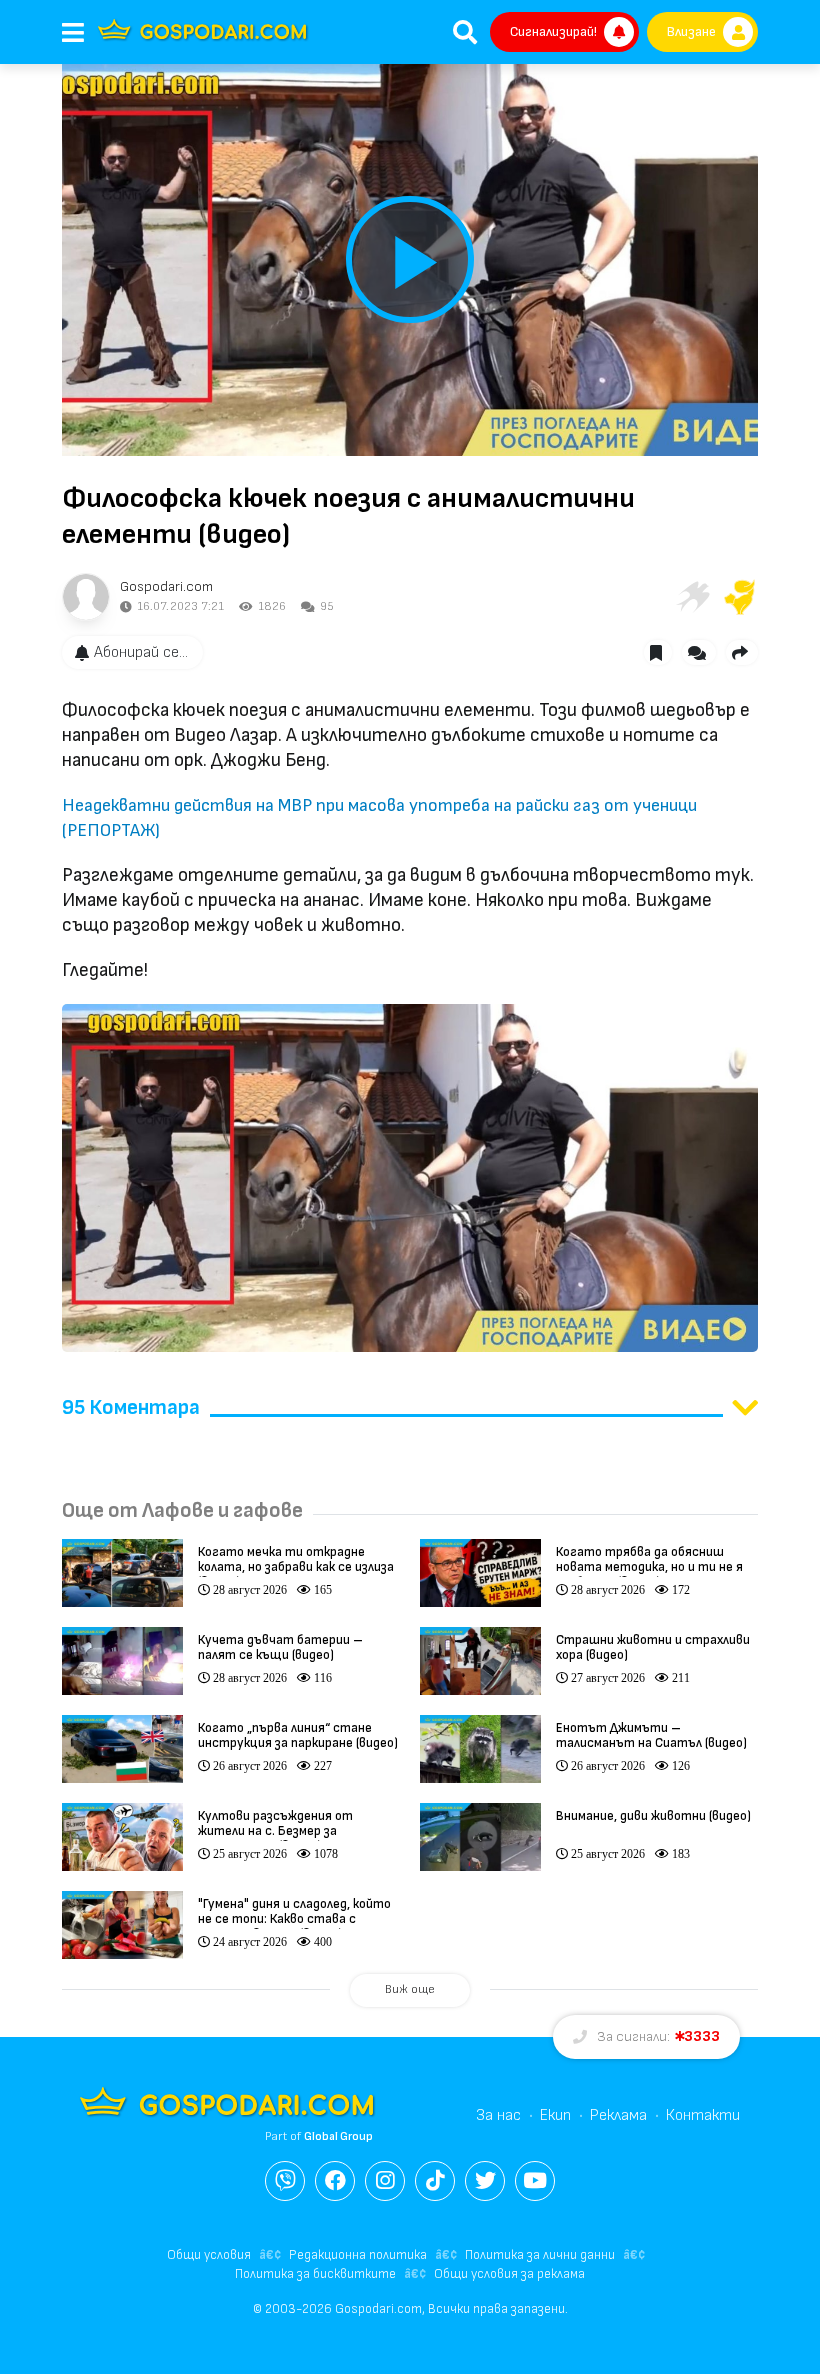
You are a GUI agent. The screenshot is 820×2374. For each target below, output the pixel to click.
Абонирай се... (141, 652)
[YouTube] (535, 2181)
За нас (498, 2115)
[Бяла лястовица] (692, 597)
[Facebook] (335, 2181)
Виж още (410, 1989)
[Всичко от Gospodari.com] (86, 597)
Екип (555, 2115)
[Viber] (285, 2181)
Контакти (703, 2115)
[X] (485, 2181)
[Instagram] (385, 2181)
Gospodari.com (166, 586)
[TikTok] (435, 2181)
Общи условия (209, 2255)
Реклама (618, 2115)
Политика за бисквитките (315, 2274)
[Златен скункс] (740, 597)
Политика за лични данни (540, 2255)
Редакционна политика (358, 2255)
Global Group (338, 2136)
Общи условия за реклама (509, 2274)
